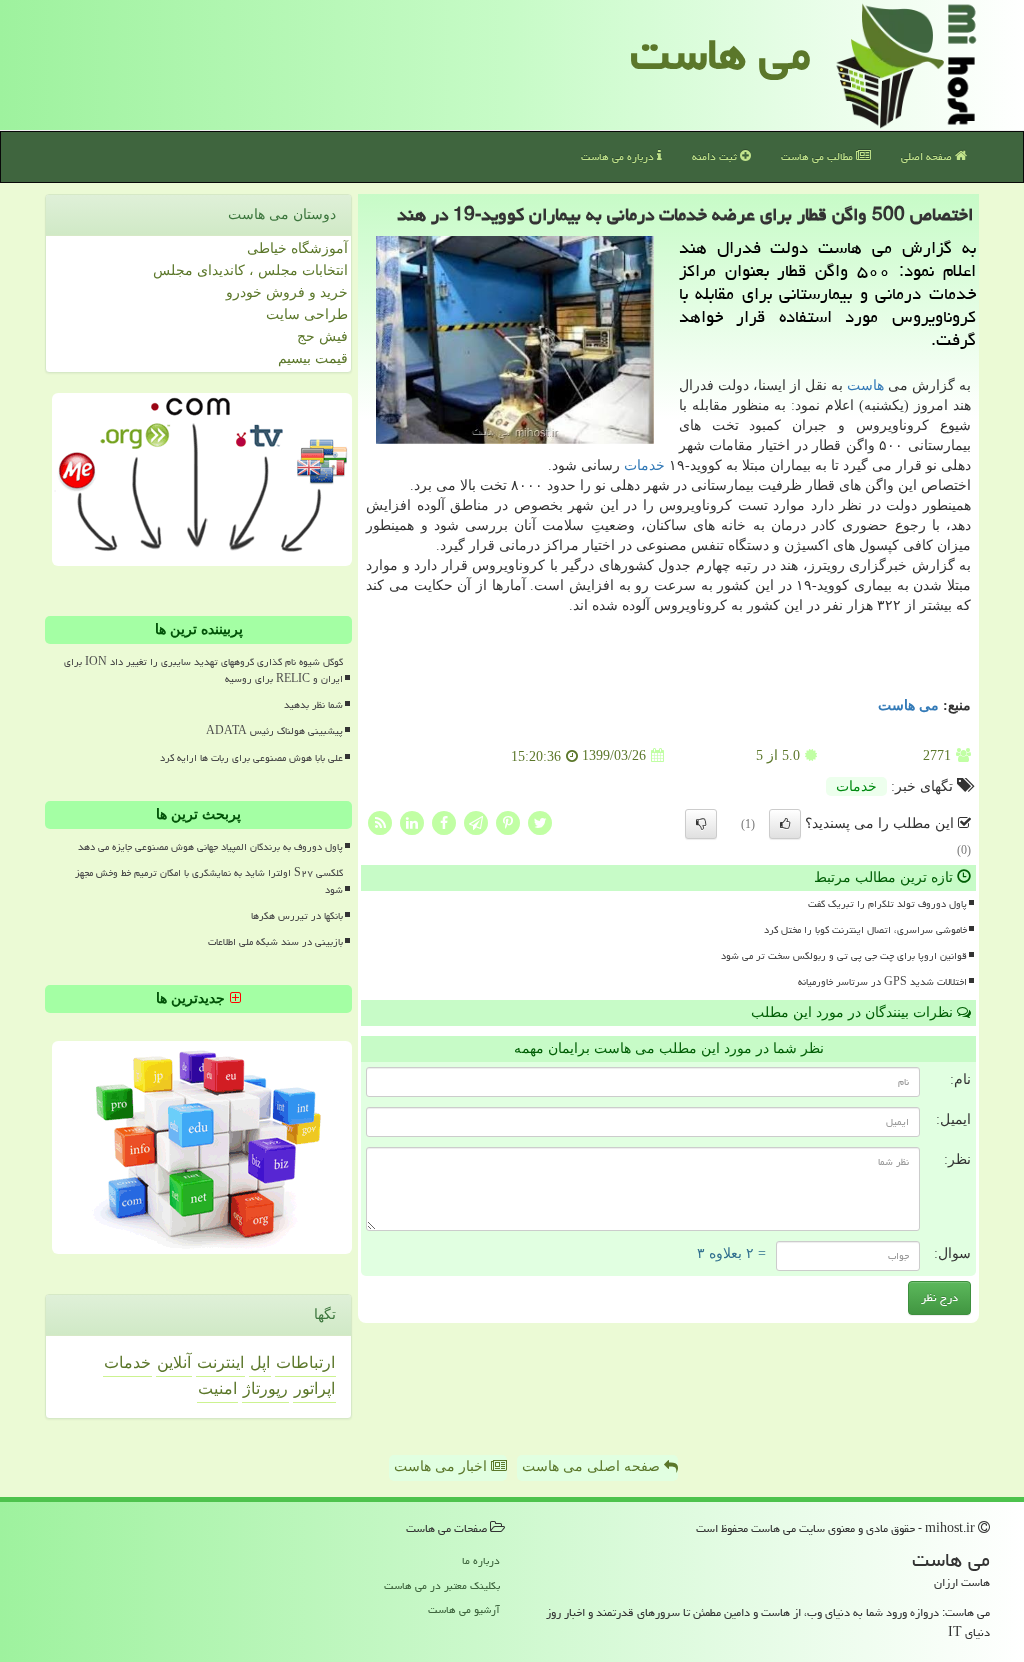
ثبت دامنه (716, 156)
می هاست (720, 54)
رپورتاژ (265, 1388)
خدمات (644, 465)
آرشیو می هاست (464, 1609)
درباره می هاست (619, 156)
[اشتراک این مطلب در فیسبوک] (444, 821)
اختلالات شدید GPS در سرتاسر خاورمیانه (882, 982)
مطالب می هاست (818, 156)
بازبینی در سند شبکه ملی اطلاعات (275, 942)
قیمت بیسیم (313, 358)
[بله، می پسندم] (785, 824)
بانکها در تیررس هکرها (297, 916)
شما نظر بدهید (313, 705)
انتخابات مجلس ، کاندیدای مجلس (250, 270)
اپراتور (314, 1388)
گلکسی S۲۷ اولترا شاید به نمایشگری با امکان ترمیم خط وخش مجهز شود (209, 881)
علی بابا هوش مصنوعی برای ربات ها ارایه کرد (251, 758)
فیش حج (322, 336)
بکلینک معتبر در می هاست (442, 1585)
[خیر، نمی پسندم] (701, 824)
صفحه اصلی (928, 156)
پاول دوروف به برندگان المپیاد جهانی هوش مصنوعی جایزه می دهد (210, 847)
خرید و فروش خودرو (287, 292)
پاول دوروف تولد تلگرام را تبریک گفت (887, 904)
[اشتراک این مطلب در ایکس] (540, 821)
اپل (260, 1362)
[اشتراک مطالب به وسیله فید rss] (380, 821)
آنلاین (174, 1362)
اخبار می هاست (442, 1466)
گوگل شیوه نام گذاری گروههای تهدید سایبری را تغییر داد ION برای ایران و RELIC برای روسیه (203, 670)
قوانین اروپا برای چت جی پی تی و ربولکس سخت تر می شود (844, 956)
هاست (865, 385)
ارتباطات (305, 1362)
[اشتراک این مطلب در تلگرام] (476, 821)
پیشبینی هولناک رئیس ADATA (274, 731)
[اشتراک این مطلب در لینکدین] (412, 821)
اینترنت (220, 1362)
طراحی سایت (307, 314)
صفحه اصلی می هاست (593, 1466)
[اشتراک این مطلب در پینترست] (508, 821)
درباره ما (481, 1560)
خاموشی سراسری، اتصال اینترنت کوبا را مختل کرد (865, 930)
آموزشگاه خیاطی (297, 248)
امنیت (217, 1388)
